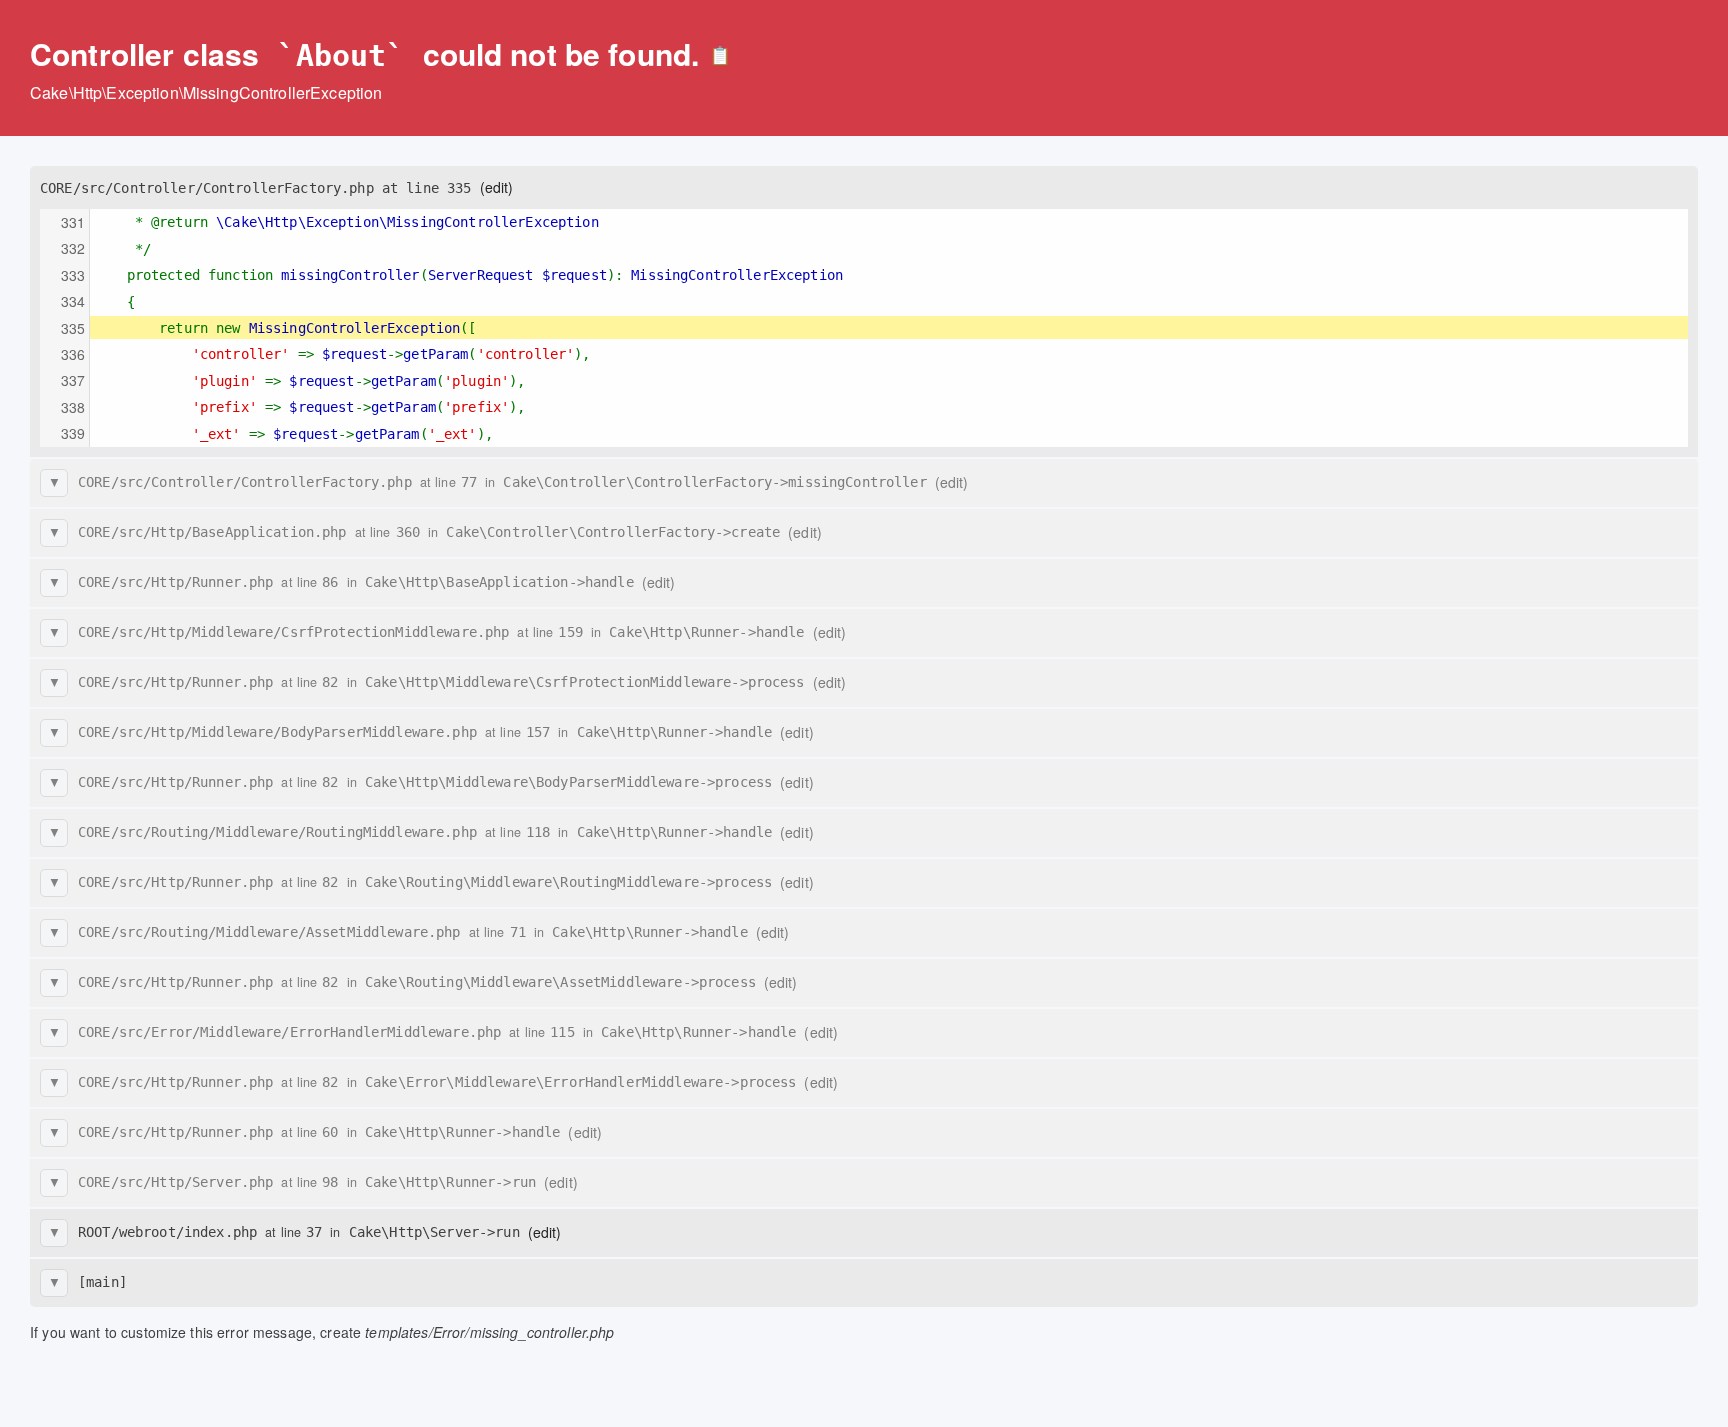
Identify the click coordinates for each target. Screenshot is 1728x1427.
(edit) (497, 187)
